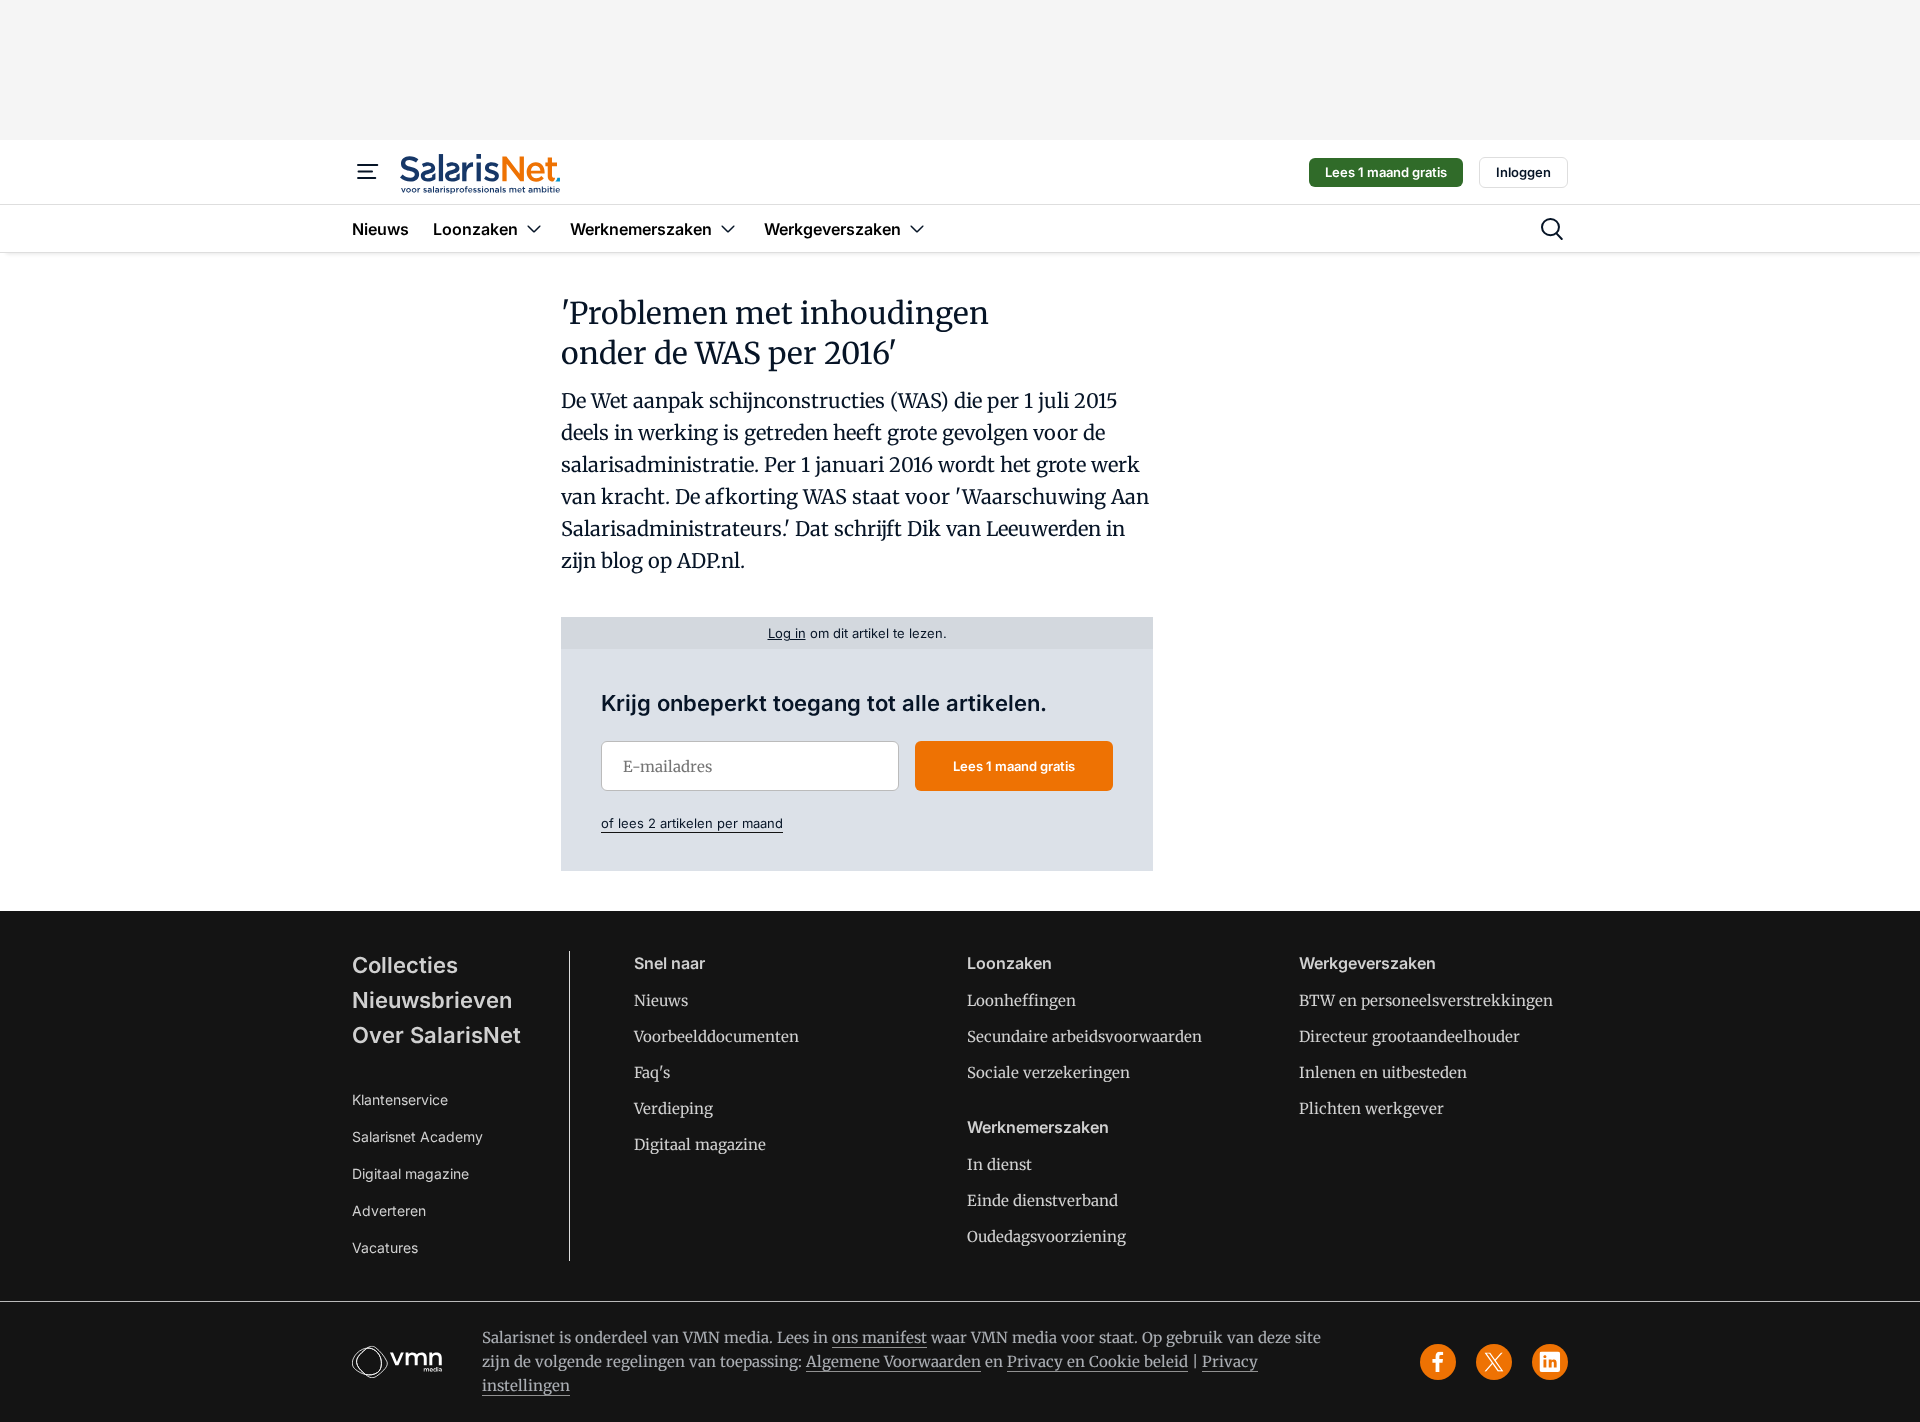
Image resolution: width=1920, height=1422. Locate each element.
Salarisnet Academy (417, 1136)
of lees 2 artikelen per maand (692, 823)
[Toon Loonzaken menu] (534, 228)
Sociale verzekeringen (1048, 1072)
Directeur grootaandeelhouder (1409, 1036)
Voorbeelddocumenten (716, 1036)
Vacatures (385, 1247)
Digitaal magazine (410, 1173)
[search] (1552, 229)
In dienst (999, 1164)
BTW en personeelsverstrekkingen (1426, 1000)
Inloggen (1523, 172)
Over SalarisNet (436, 1035)
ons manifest (879, 1337)
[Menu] (368, 172)
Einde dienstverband (1042, 1200)
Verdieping (673, 1108)
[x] (1494, 1362)
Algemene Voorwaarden (893, 1361)
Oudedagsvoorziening (1046, 1236)
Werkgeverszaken (1367, 963)
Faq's (652, 1072)
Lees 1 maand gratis (1386, 172)
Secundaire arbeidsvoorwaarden (1084, 1036)
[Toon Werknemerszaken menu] (728, 228)
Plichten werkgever (1371, 1108)
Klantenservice (400, 1099)
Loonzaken (1009, 963)
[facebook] (1438, 1362)
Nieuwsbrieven (432, 1000)
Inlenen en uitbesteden (1383, 1072)
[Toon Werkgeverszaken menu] (917, 228)
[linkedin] (1550, 1362)
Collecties (405, 965)
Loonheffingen (1021, 1000)
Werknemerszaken (1038, 1127)
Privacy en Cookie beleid (1097, 1361)
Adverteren (389, 1210)
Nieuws (661, 1000)
